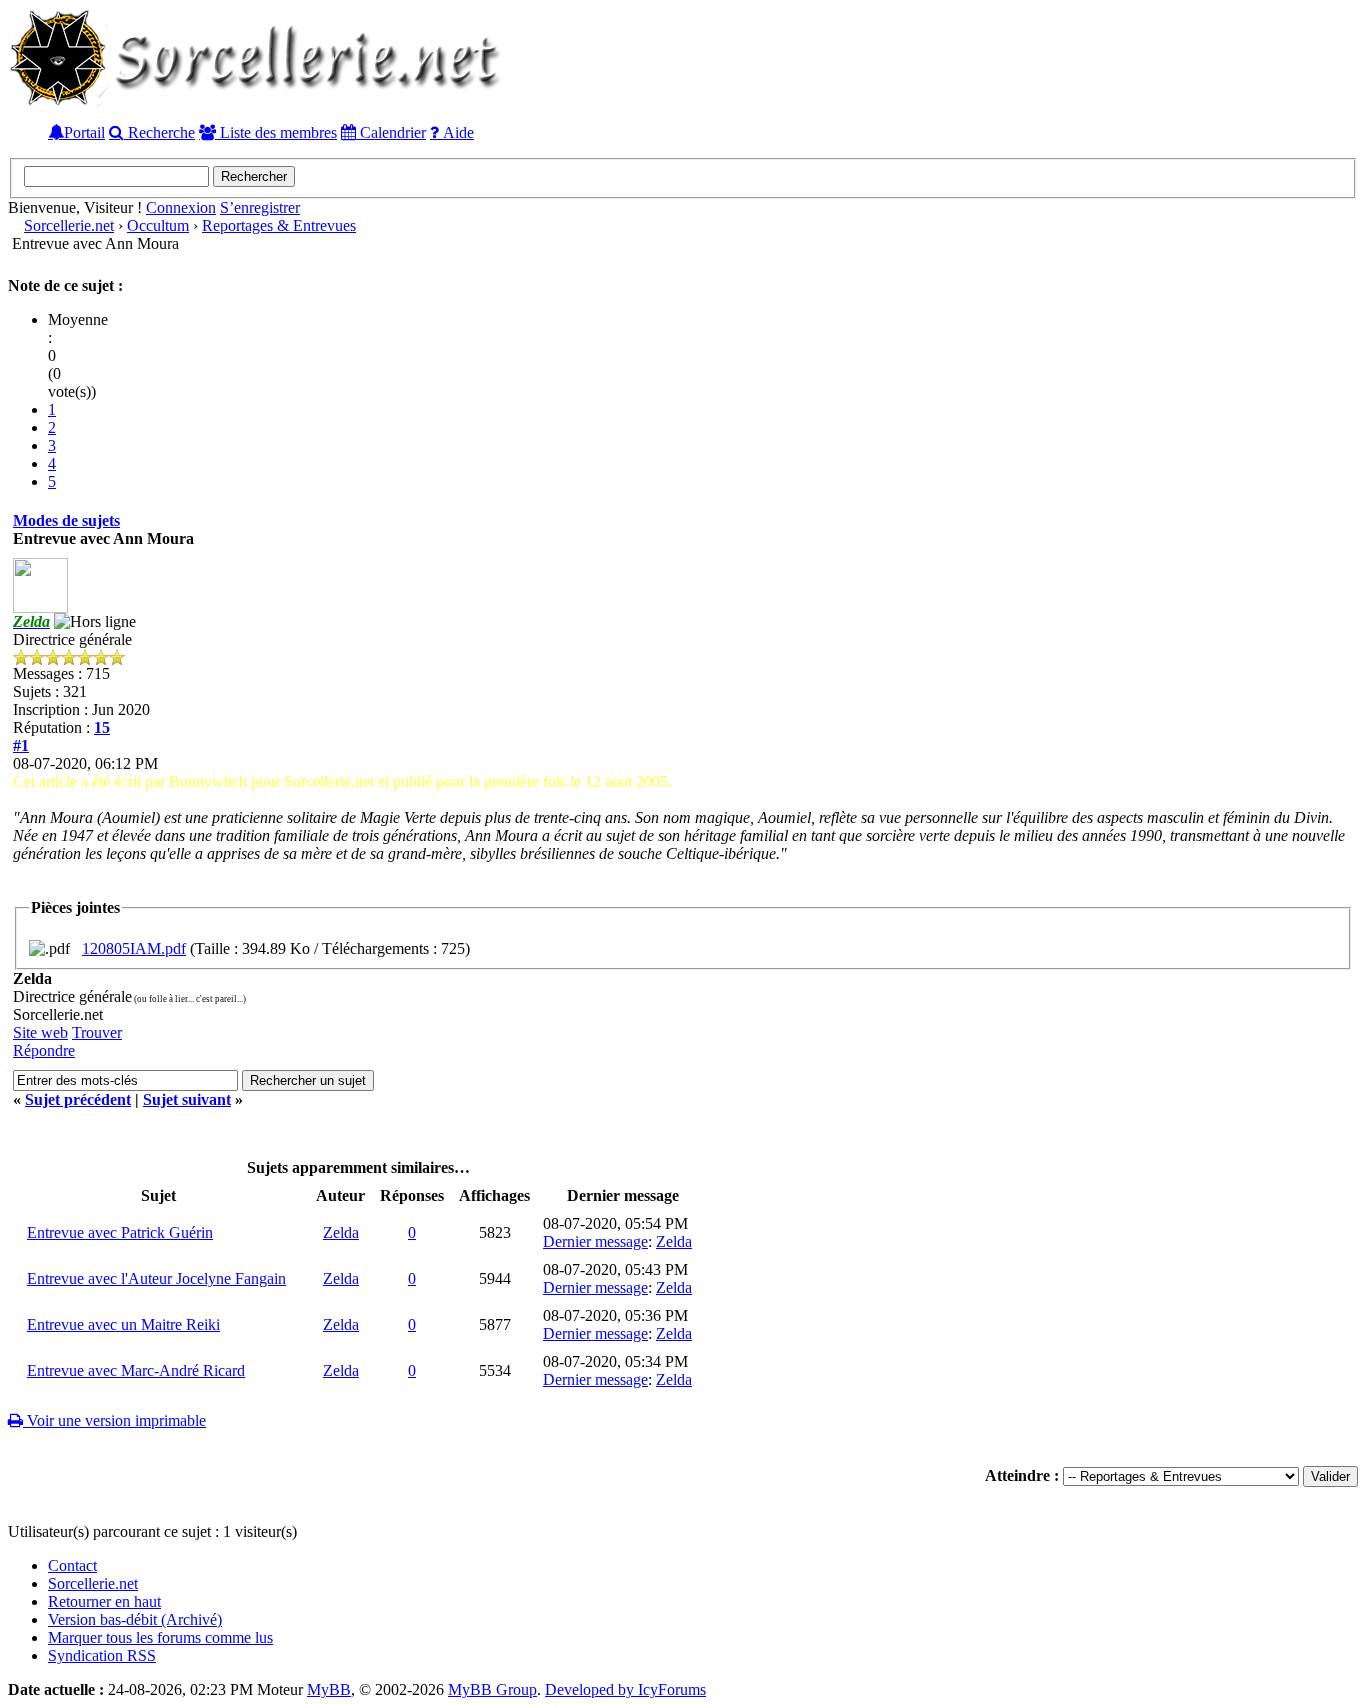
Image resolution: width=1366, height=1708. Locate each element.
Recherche (159, 132)
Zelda (341, 1232)
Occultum (158, 225)
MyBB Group (492, 1689)
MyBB (329, 1689)
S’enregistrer (260, 207)
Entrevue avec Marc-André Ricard (136, 1370)
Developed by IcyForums (625, 1689)
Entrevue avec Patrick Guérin (120, 1232)
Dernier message (595, 1241)
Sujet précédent (78, 1099)
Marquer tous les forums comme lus (160, 1637)
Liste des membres (276, 132)
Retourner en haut (104, 1601)
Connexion (181, 207)
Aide (456, 132)
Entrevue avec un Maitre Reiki (123, 1324)
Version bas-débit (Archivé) (135, 1619)
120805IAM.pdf (134, 948)
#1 (21, 745)
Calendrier (391, 132)
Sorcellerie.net (69, 225)
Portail (84, 132)
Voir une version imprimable (114, 1420)
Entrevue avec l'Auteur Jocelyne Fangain (156, 1278)
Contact (72, 1565)
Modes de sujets (66, 520)
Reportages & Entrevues (279, 225)
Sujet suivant (187, 1099)
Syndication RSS (102, 1655)
